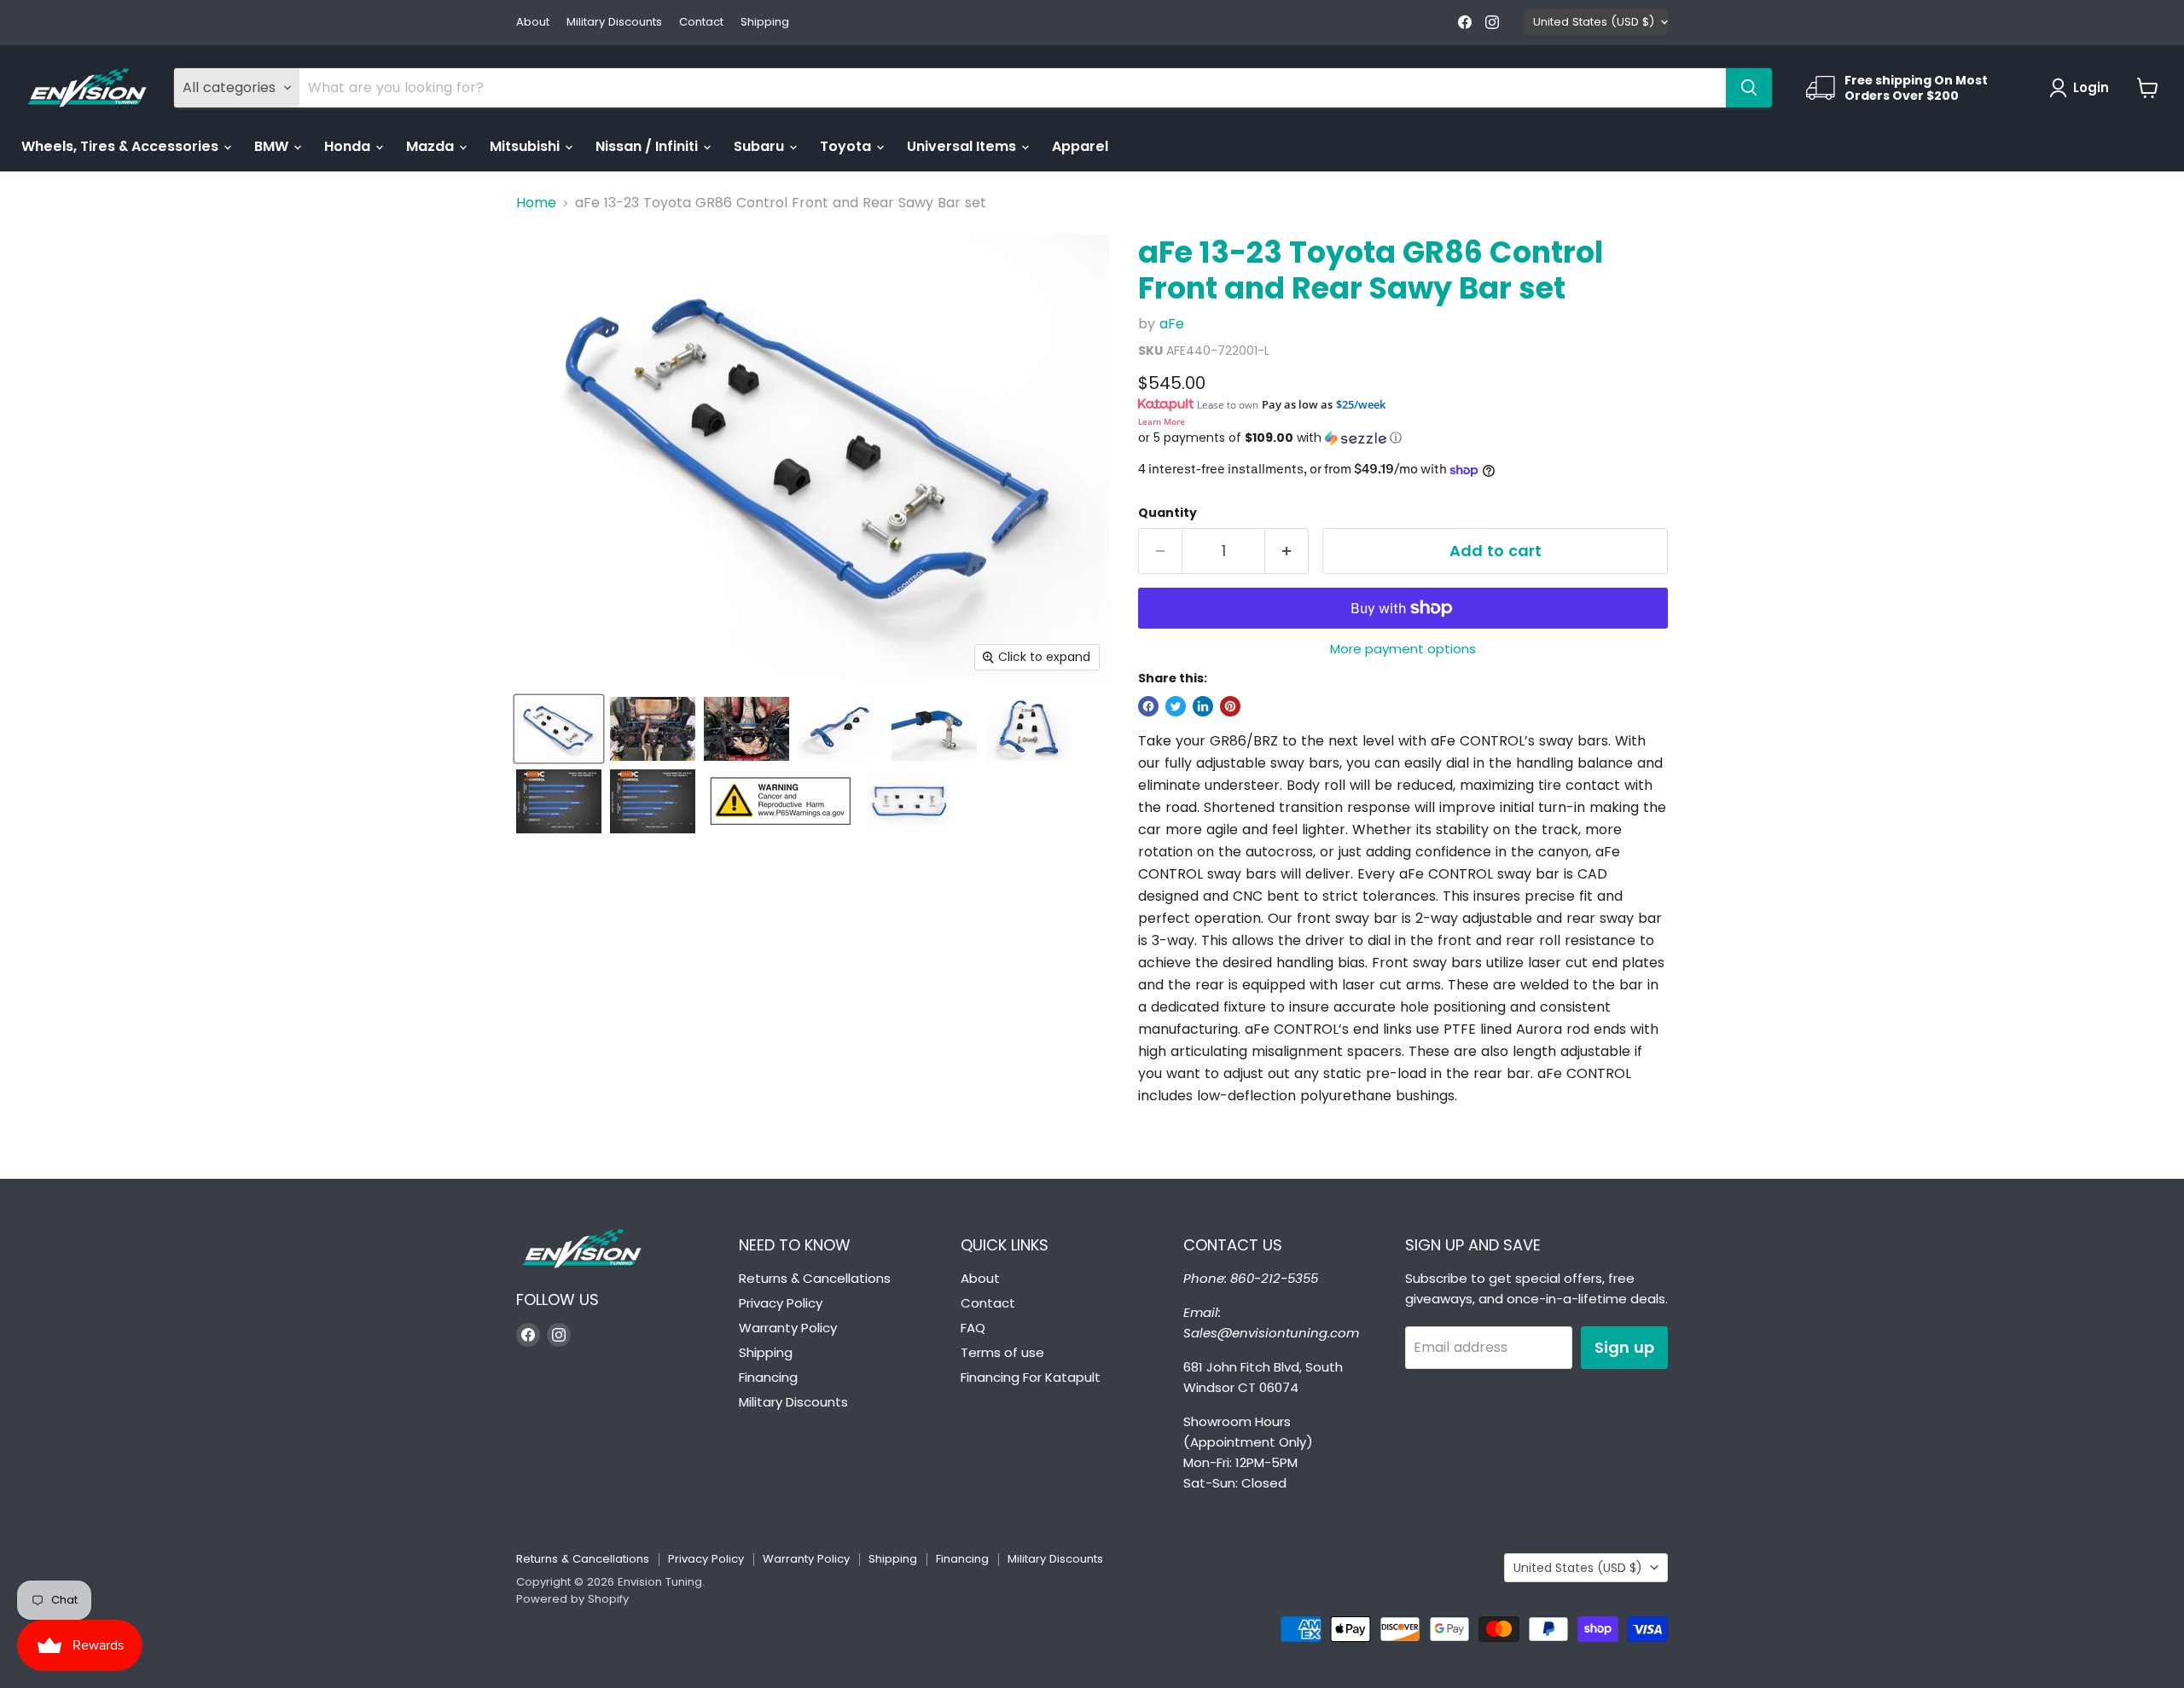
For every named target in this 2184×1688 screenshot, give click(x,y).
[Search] (1749, 88)
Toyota (847, 146)
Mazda (432, 146)
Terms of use (1002, 1352)
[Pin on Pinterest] (1230, 706)
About (533, 23)
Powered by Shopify (572, 1599)
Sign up (1624, 1347)
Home (536, 203)
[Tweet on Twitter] (1176, 706)
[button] (1403, 438)
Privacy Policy (781, 1303)
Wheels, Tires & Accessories (122, 146)
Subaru (761, 146)
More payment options (1403, 649)
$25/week (1361, 404)
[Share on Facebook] (1148, 706)
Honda (349, 146)
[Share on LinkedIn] (1203, 706)
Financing (768, 1377)
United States (1594, 22)
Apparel (1080, 146)
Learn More (1162, 421)
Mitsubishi (526, 146)
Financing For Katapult (1031, 1377)
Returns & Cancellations (815, 1278)
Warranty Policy (788, 1328)
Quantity (1168, 513)
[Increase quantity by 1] (1287, 551)
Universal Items (963, 146)
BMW (273, 146)
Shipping (765, 23)
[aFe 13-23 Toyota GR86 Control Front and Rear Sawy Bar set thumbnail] (559, 729)
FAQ (973, 1328)
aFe (1172, 324)
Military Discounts (614, 23)
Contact (701, 23)
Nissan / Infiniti (648, 146)
